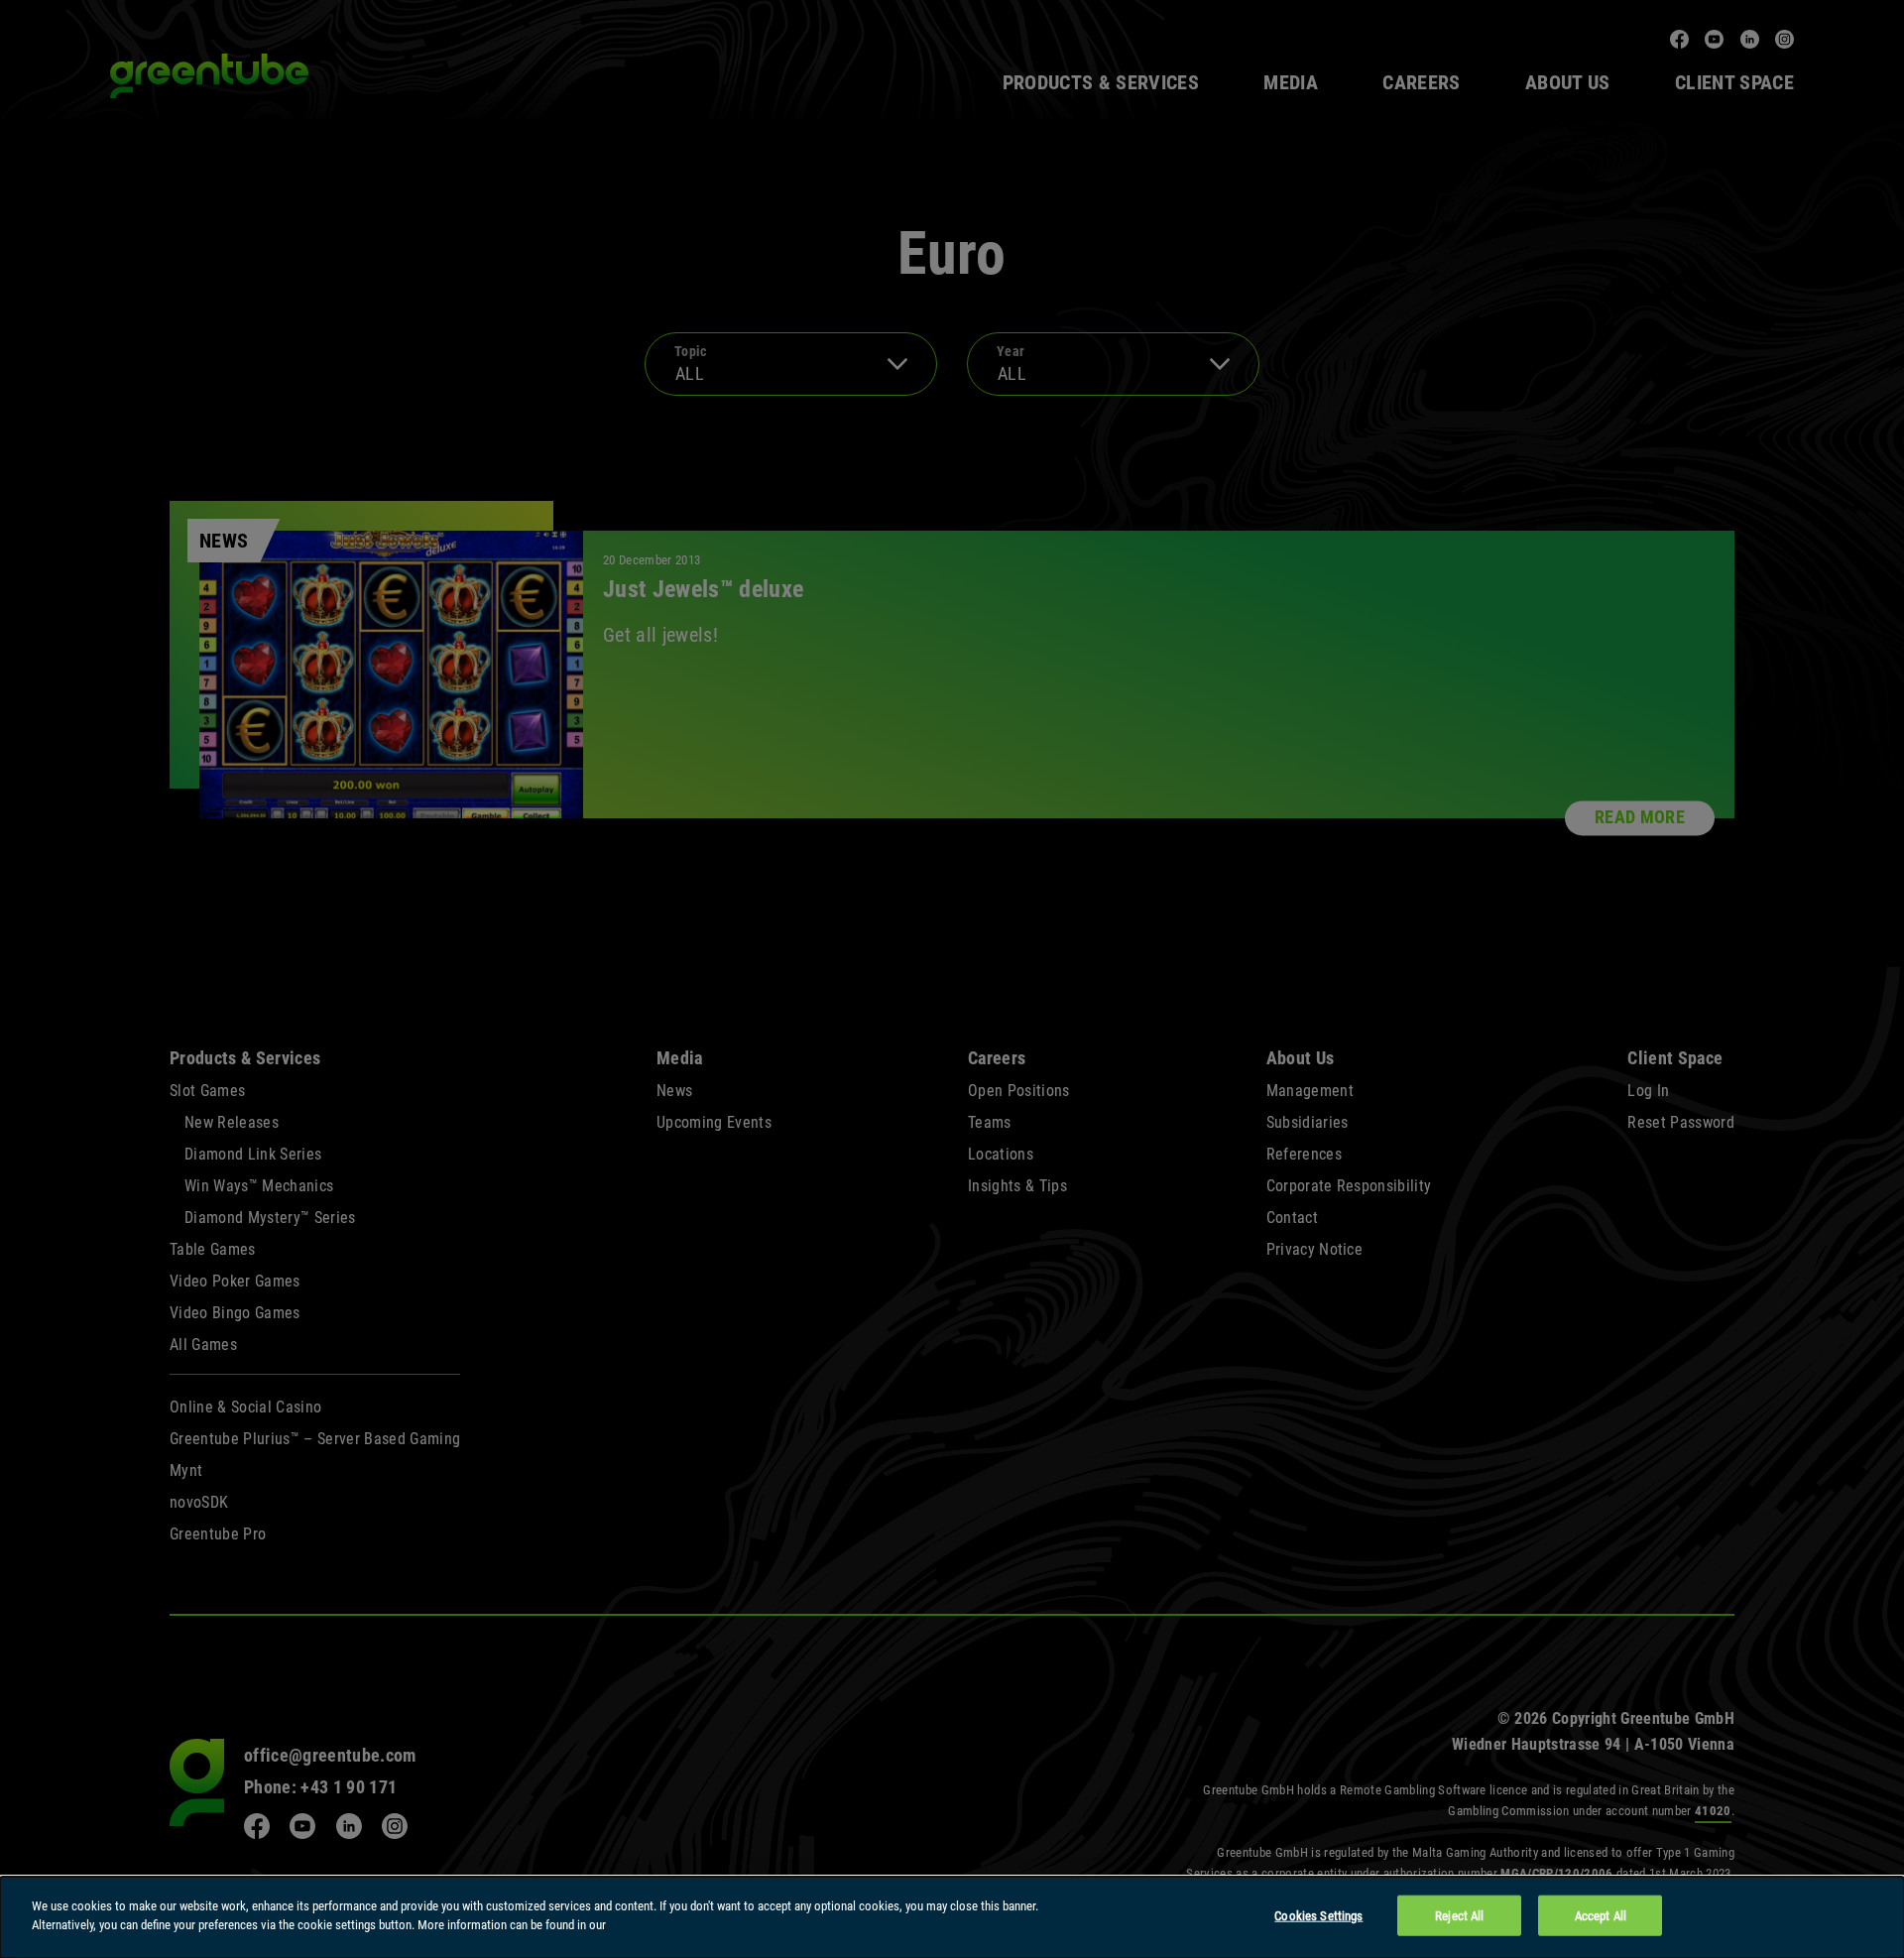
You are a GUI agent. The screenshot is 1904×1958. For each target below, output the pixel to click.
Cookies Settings (1318, 1916)
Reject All (1459, 1916)
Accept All (1601, 1916)
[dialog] (952, 1917)
